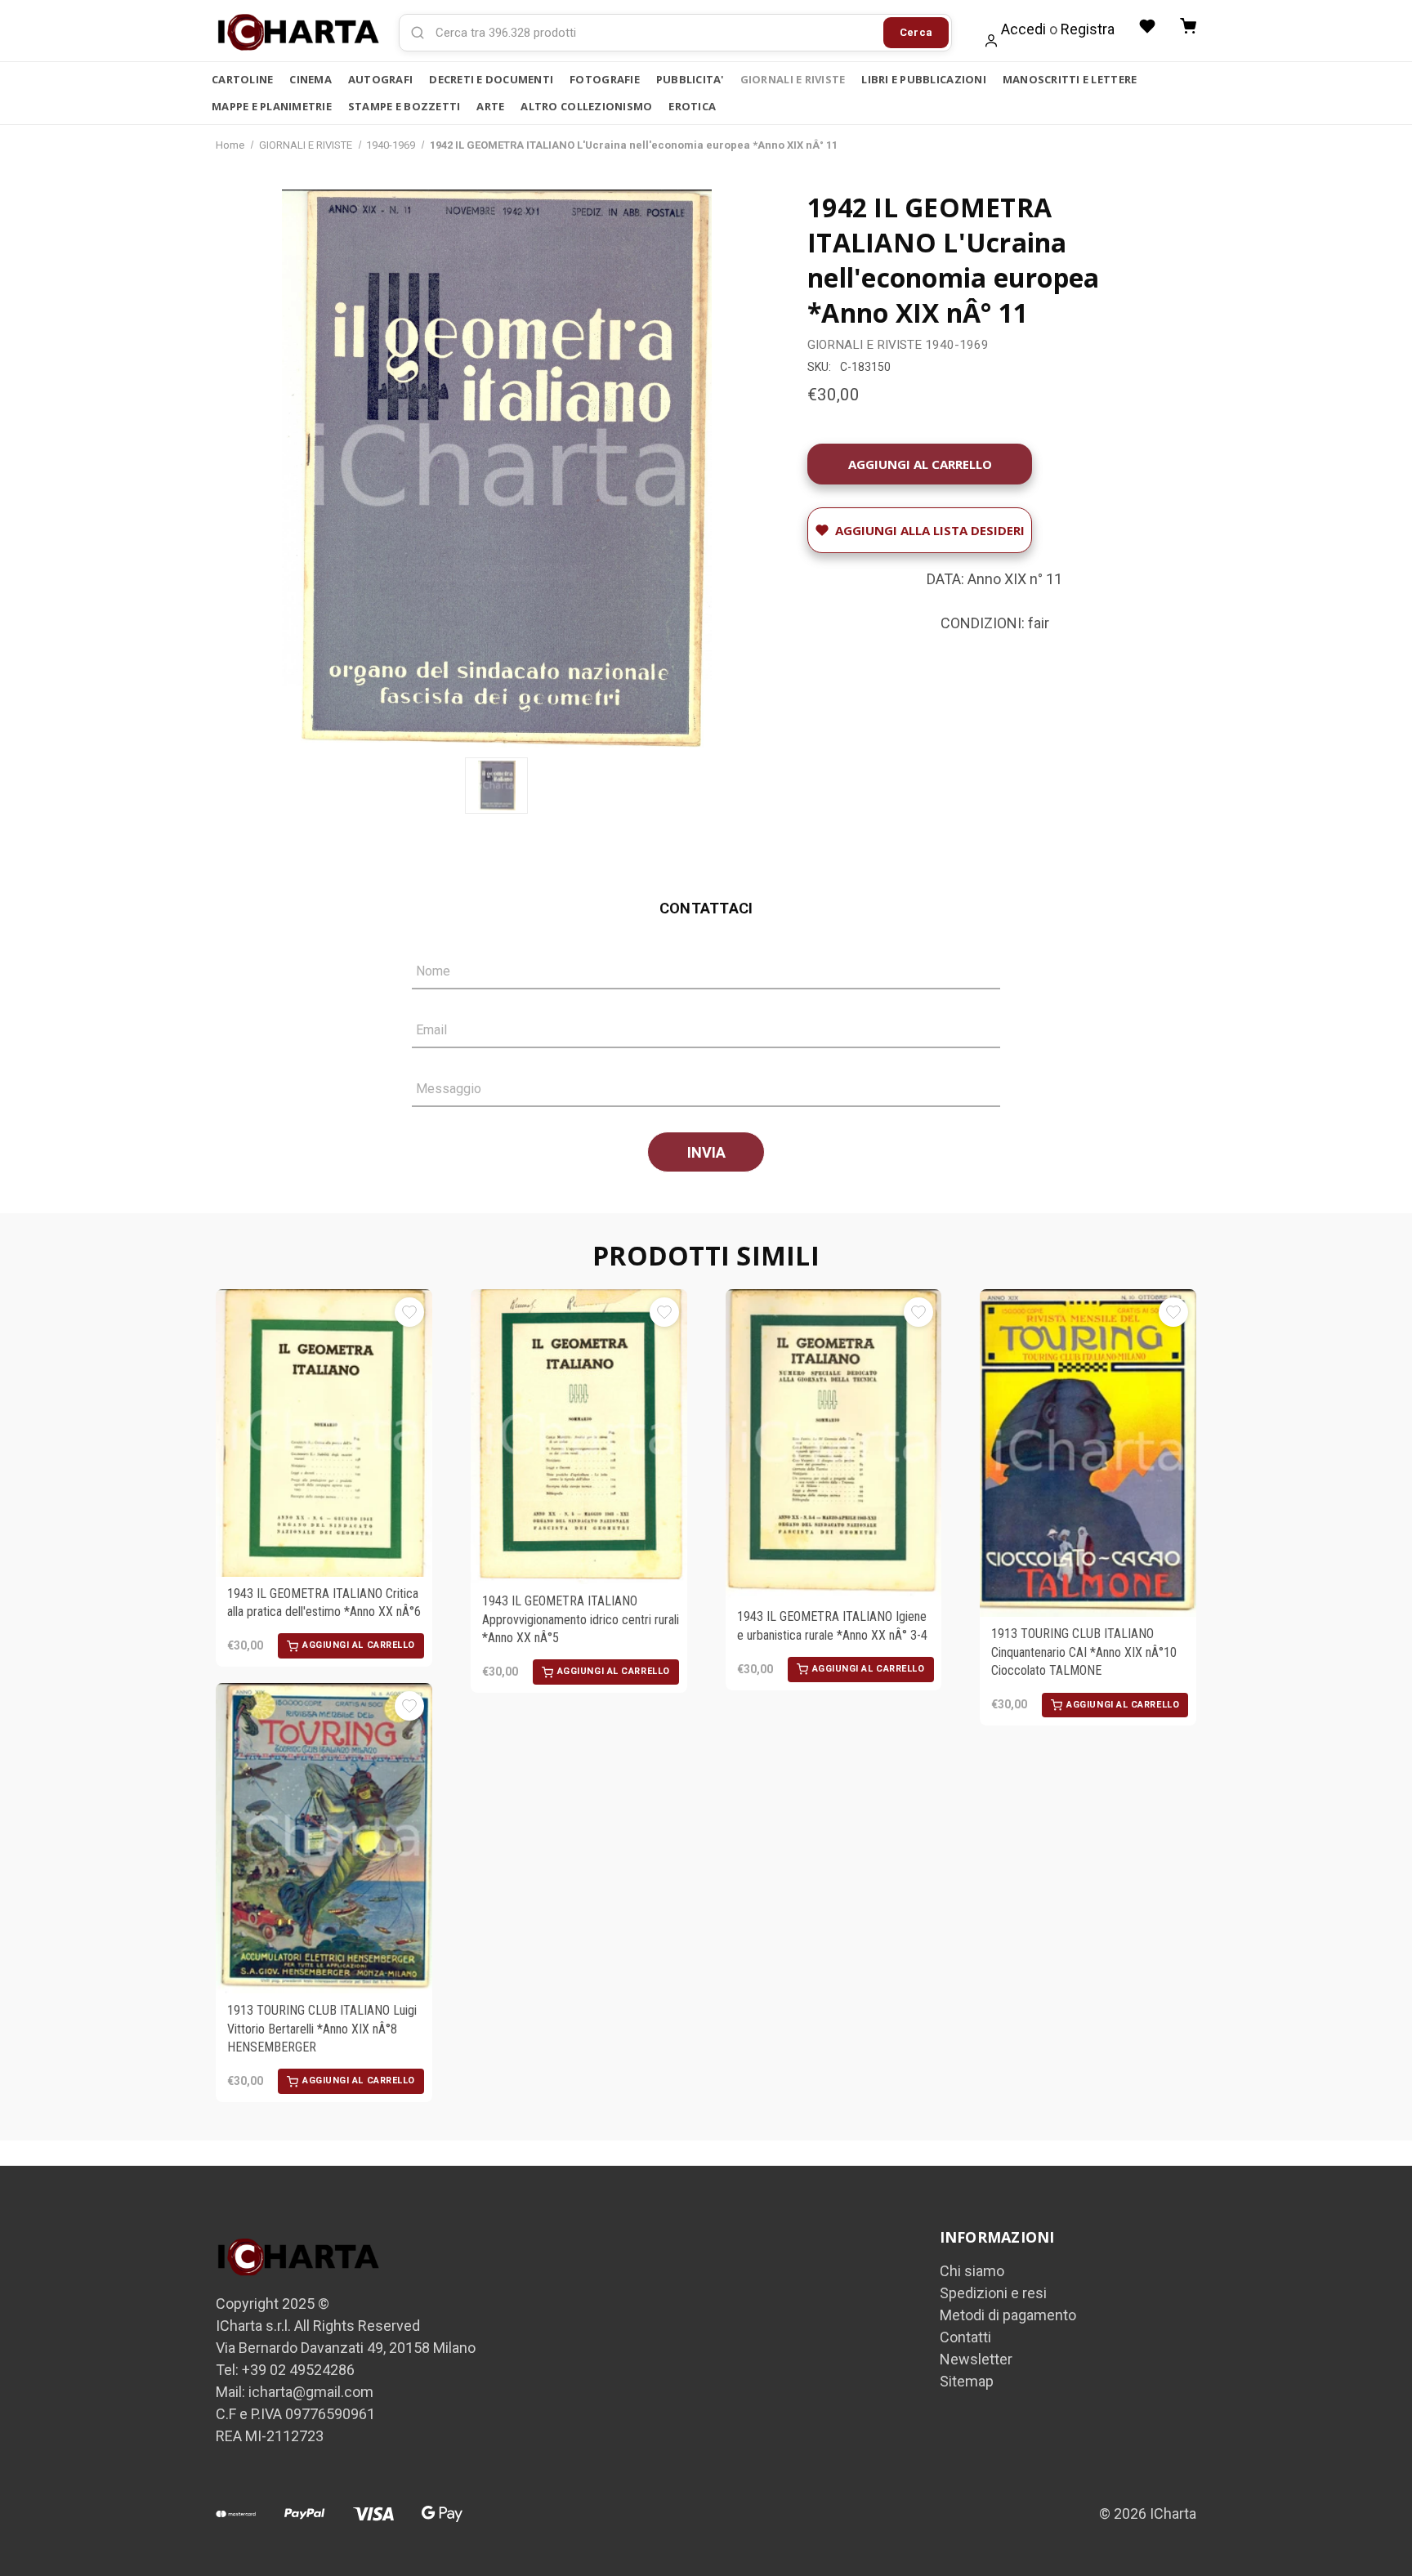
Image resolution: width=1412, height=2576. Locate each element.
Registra (1088, 29)
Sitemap (967, 2381)
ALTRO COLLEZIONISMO (586, 106)
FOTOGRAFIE (605, 79)
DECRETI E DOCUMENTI (491, 79)
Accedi (1023, 29)
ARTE (490, 106)
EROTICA (692, 106)
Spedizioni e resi (993, 2293)
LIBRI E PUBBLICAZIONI (923, 79)
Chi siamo (972, 2271)
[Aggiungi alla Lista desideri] (409, 1312)
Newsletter (976, 2359)
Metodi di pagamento (1008, 2315)
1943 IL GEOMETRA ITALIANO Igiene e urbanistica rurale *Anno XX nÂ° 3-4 (832, 1625)
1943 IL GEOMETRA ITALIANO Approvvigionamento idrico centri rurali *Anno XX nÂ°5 (581, 1619)
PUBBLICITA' (690, 79)
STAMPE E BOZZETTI (404, 106)
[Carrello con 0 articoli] (1188, 26)
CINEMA (311, 79)
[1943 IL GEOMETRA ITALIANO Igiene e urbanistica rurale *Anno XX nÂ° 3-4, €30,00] (834, 1444)
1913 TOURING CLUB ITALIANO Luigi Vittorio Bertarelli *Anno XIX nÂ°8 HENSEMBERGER (322, 2029)
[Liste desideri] (1147, 26)
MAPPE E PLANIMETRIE (272, 106)
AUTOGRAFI (380, 79)
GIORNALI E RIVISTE (793, 79)
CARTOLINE (242, 79)
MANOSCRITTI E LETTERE (1070, 79)
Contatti (965, 2337)
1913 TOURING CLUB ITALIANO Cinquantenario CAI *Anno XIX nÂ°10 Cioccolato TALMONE (1084, 1652)
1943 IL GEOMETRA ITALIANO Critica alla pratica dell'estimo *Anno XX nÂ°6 (324, 1603)
